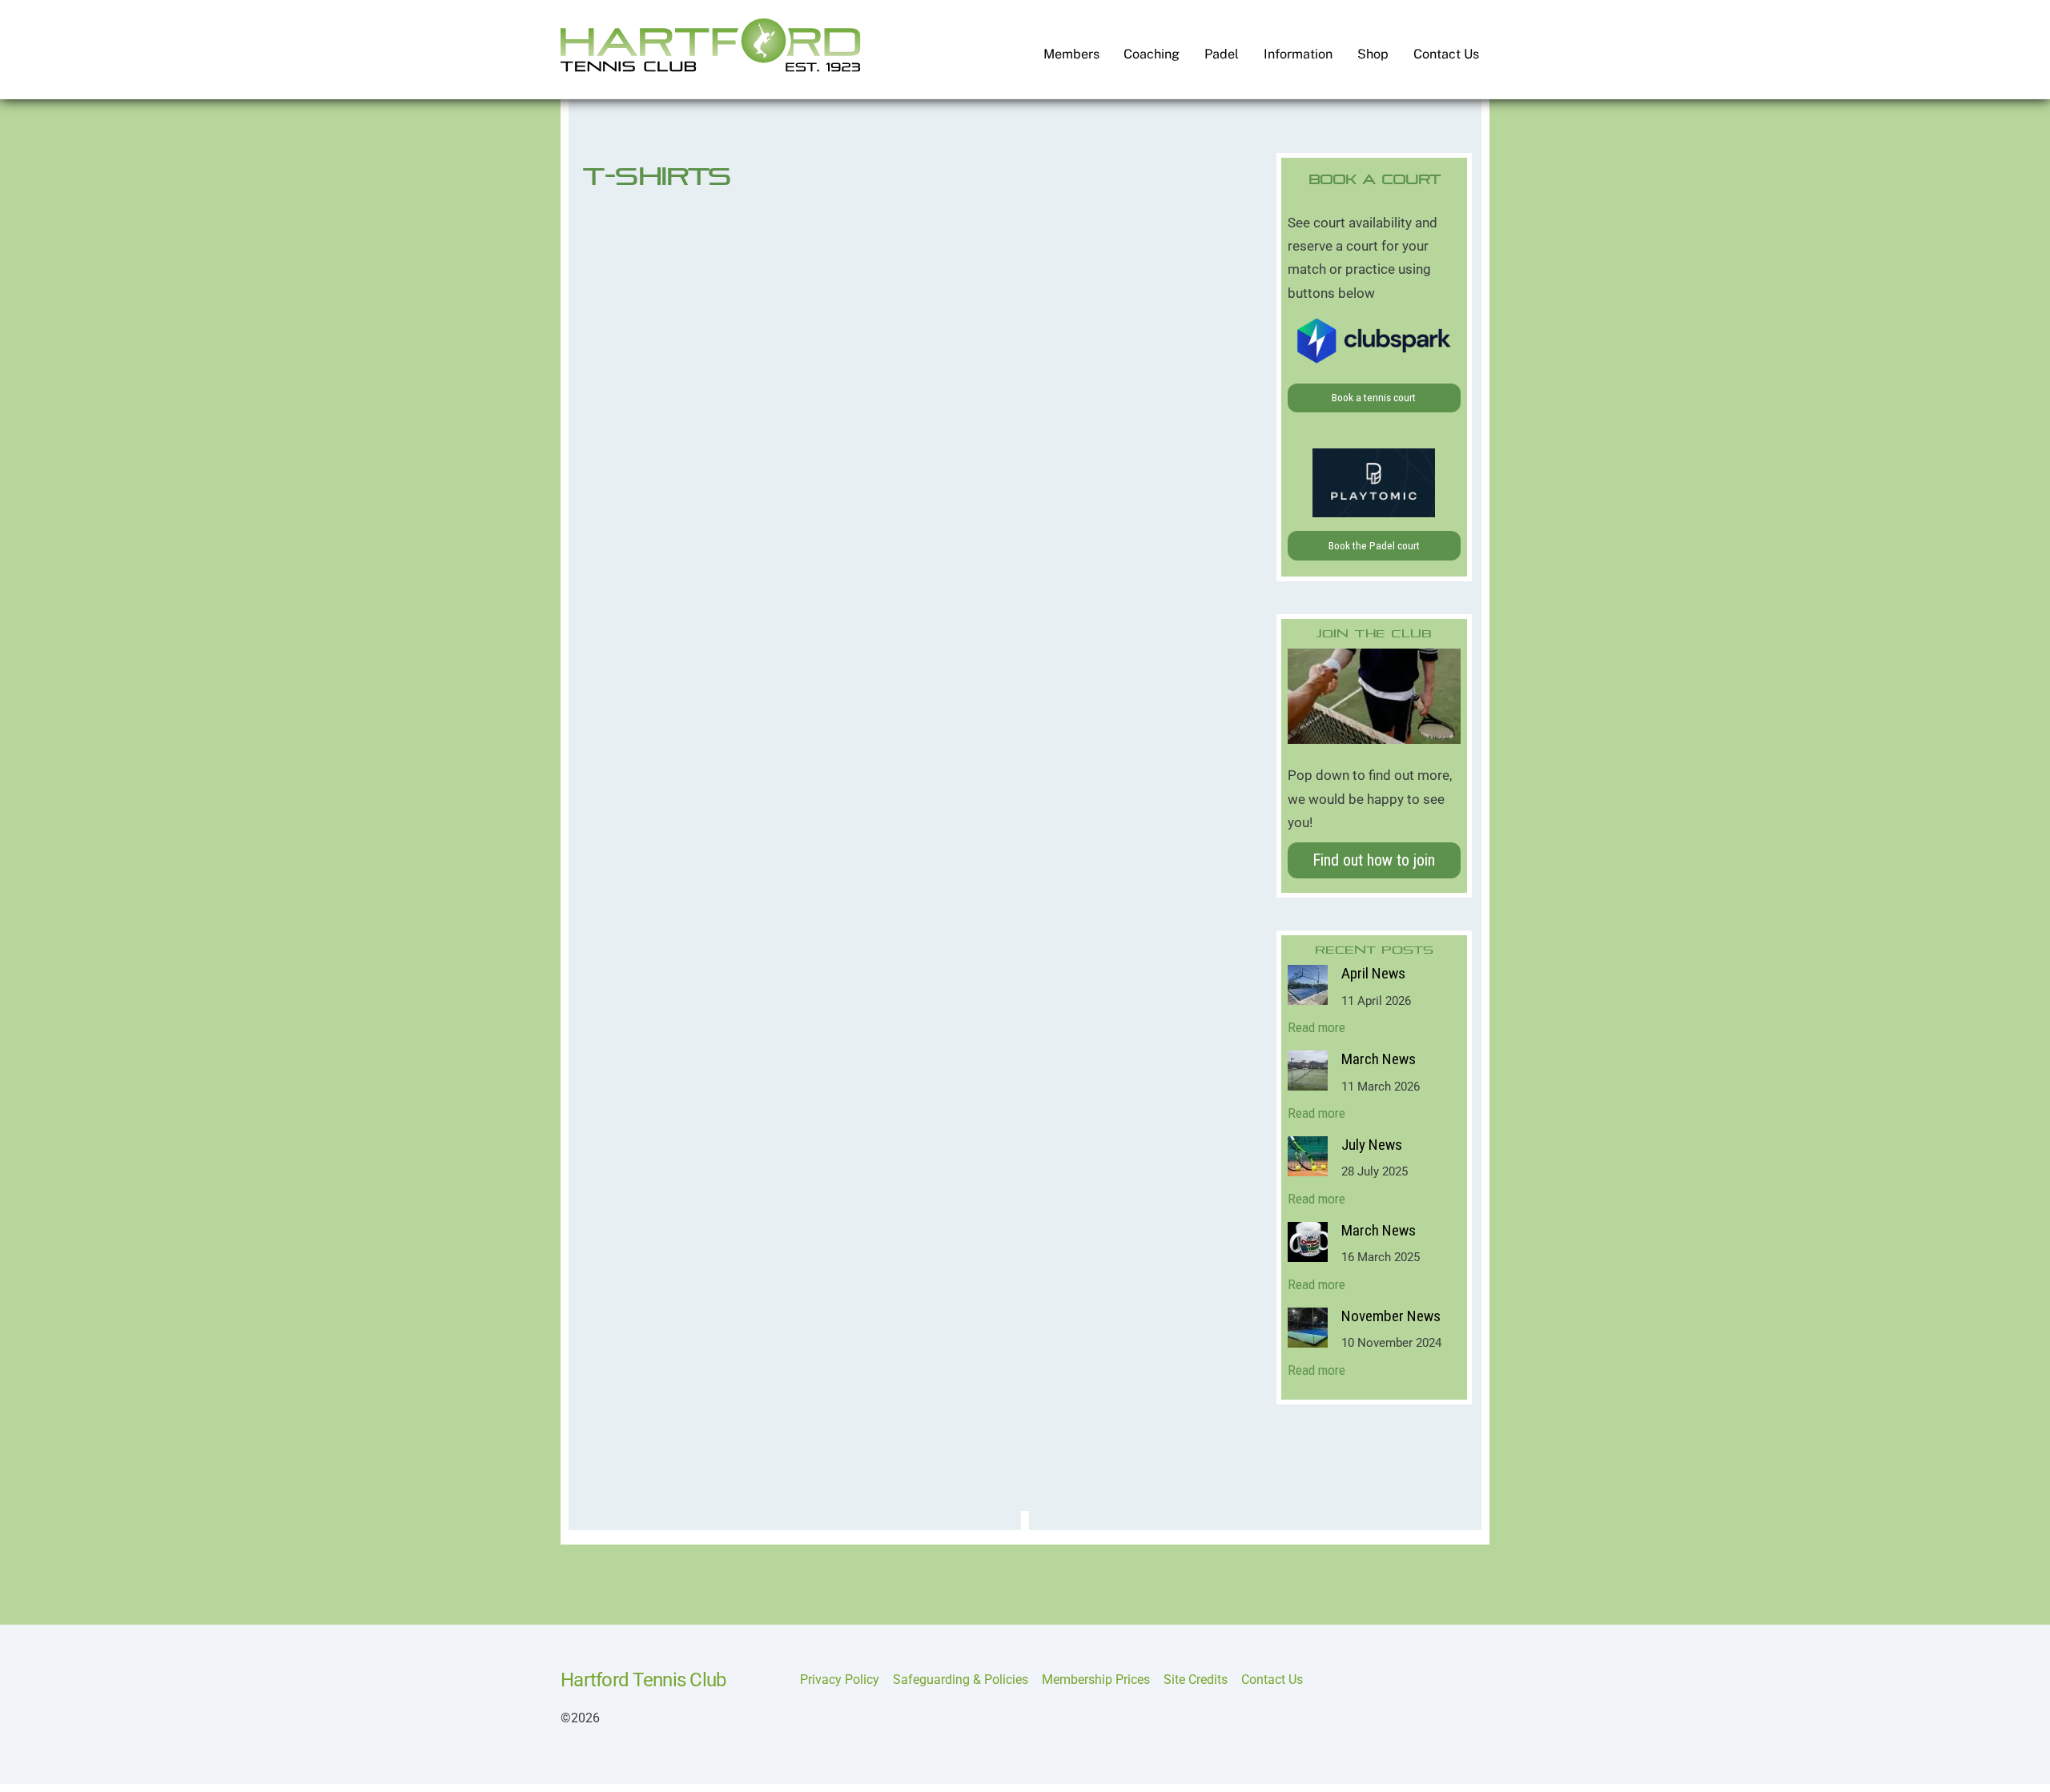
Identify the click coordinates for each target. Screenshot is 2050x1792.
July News (1372, 1145)
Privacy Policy (840, 1679)
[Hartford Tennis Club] (711, 65)
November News (1391, 1316)
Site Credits (1196, 1679)
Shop (1373, 54)
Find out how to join (1374, 860)
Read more (1316, 1027)
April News (1373, 974)
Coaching (1152, 54)
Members (1071, 54)
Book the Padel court (1374, 545)
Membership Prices (1096, 1679)
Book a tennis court (1374, 397)
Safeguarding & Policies (961, 1679)
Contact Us (1446, 54)
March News (1379, 1059)
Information (1298, 54)
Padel (1222, 54)
